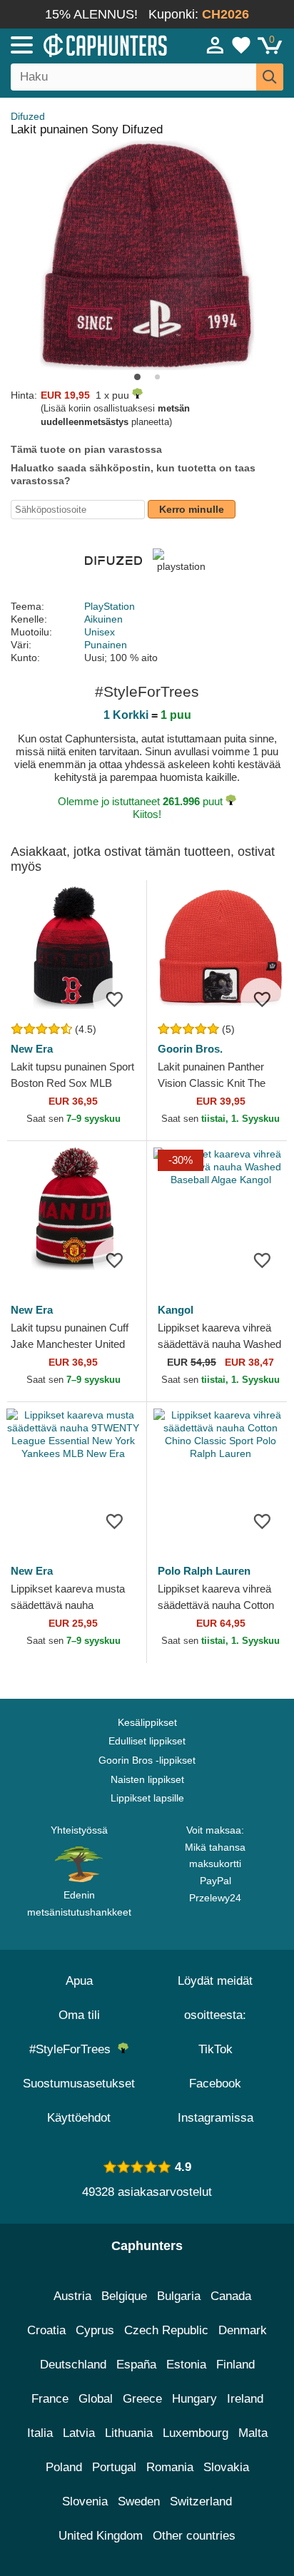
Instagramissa (216, 2118)
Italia (40, 2433)
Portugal (114, 2467)
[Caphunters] (86, 44)
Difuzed (28, 116)
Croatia (46, 2330)
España (136, 2365)
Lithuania (129, 2433)
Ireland (245, 2399)
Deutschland (73, 2365)
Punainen (106, 645)
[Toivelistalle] (114, 999)
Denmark (243, 2330)
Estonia (186, 2365)
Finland (235, 2365)
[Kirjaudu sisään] (216, 45)
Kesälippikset (147, 1722)
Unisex (100, 632)
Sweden (139, 2501)
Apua (79, 1981)
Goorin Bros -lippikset (147, 1760)
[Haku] (270, 77)
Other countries (194, 2536)
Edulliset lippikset (147, 1741)
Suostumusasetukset (79, 2084)
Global (96, 2399)
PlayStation (110, 606)
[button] (137, 377)
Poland (64, 2467)
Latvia (79, 2433)
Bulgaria (179, 2296)
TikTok (216, 2049)
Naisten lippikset (147, 1779)
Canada (231, 2296)
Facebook (215, 2084)
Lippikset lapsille (147, 1798)
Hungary (194, 2399)
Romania (170, 2467)
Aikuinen (103, 619)
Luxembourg (196, 2433)
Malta (253, 2433)
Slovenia (85, 2501)
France (50, 2399)
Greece (142, 2399)
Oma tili (79, 2015)
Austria (72, 2296)
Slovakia (226, 2467)
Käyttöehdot (79, 2118)
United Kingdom (101, 2536)
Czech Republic (166, 2330)
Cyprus (95, 2330)
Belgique (124, 2296)
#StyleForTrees (73, 2049)
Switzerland (201, 2501)
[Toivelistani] (241, 45)
